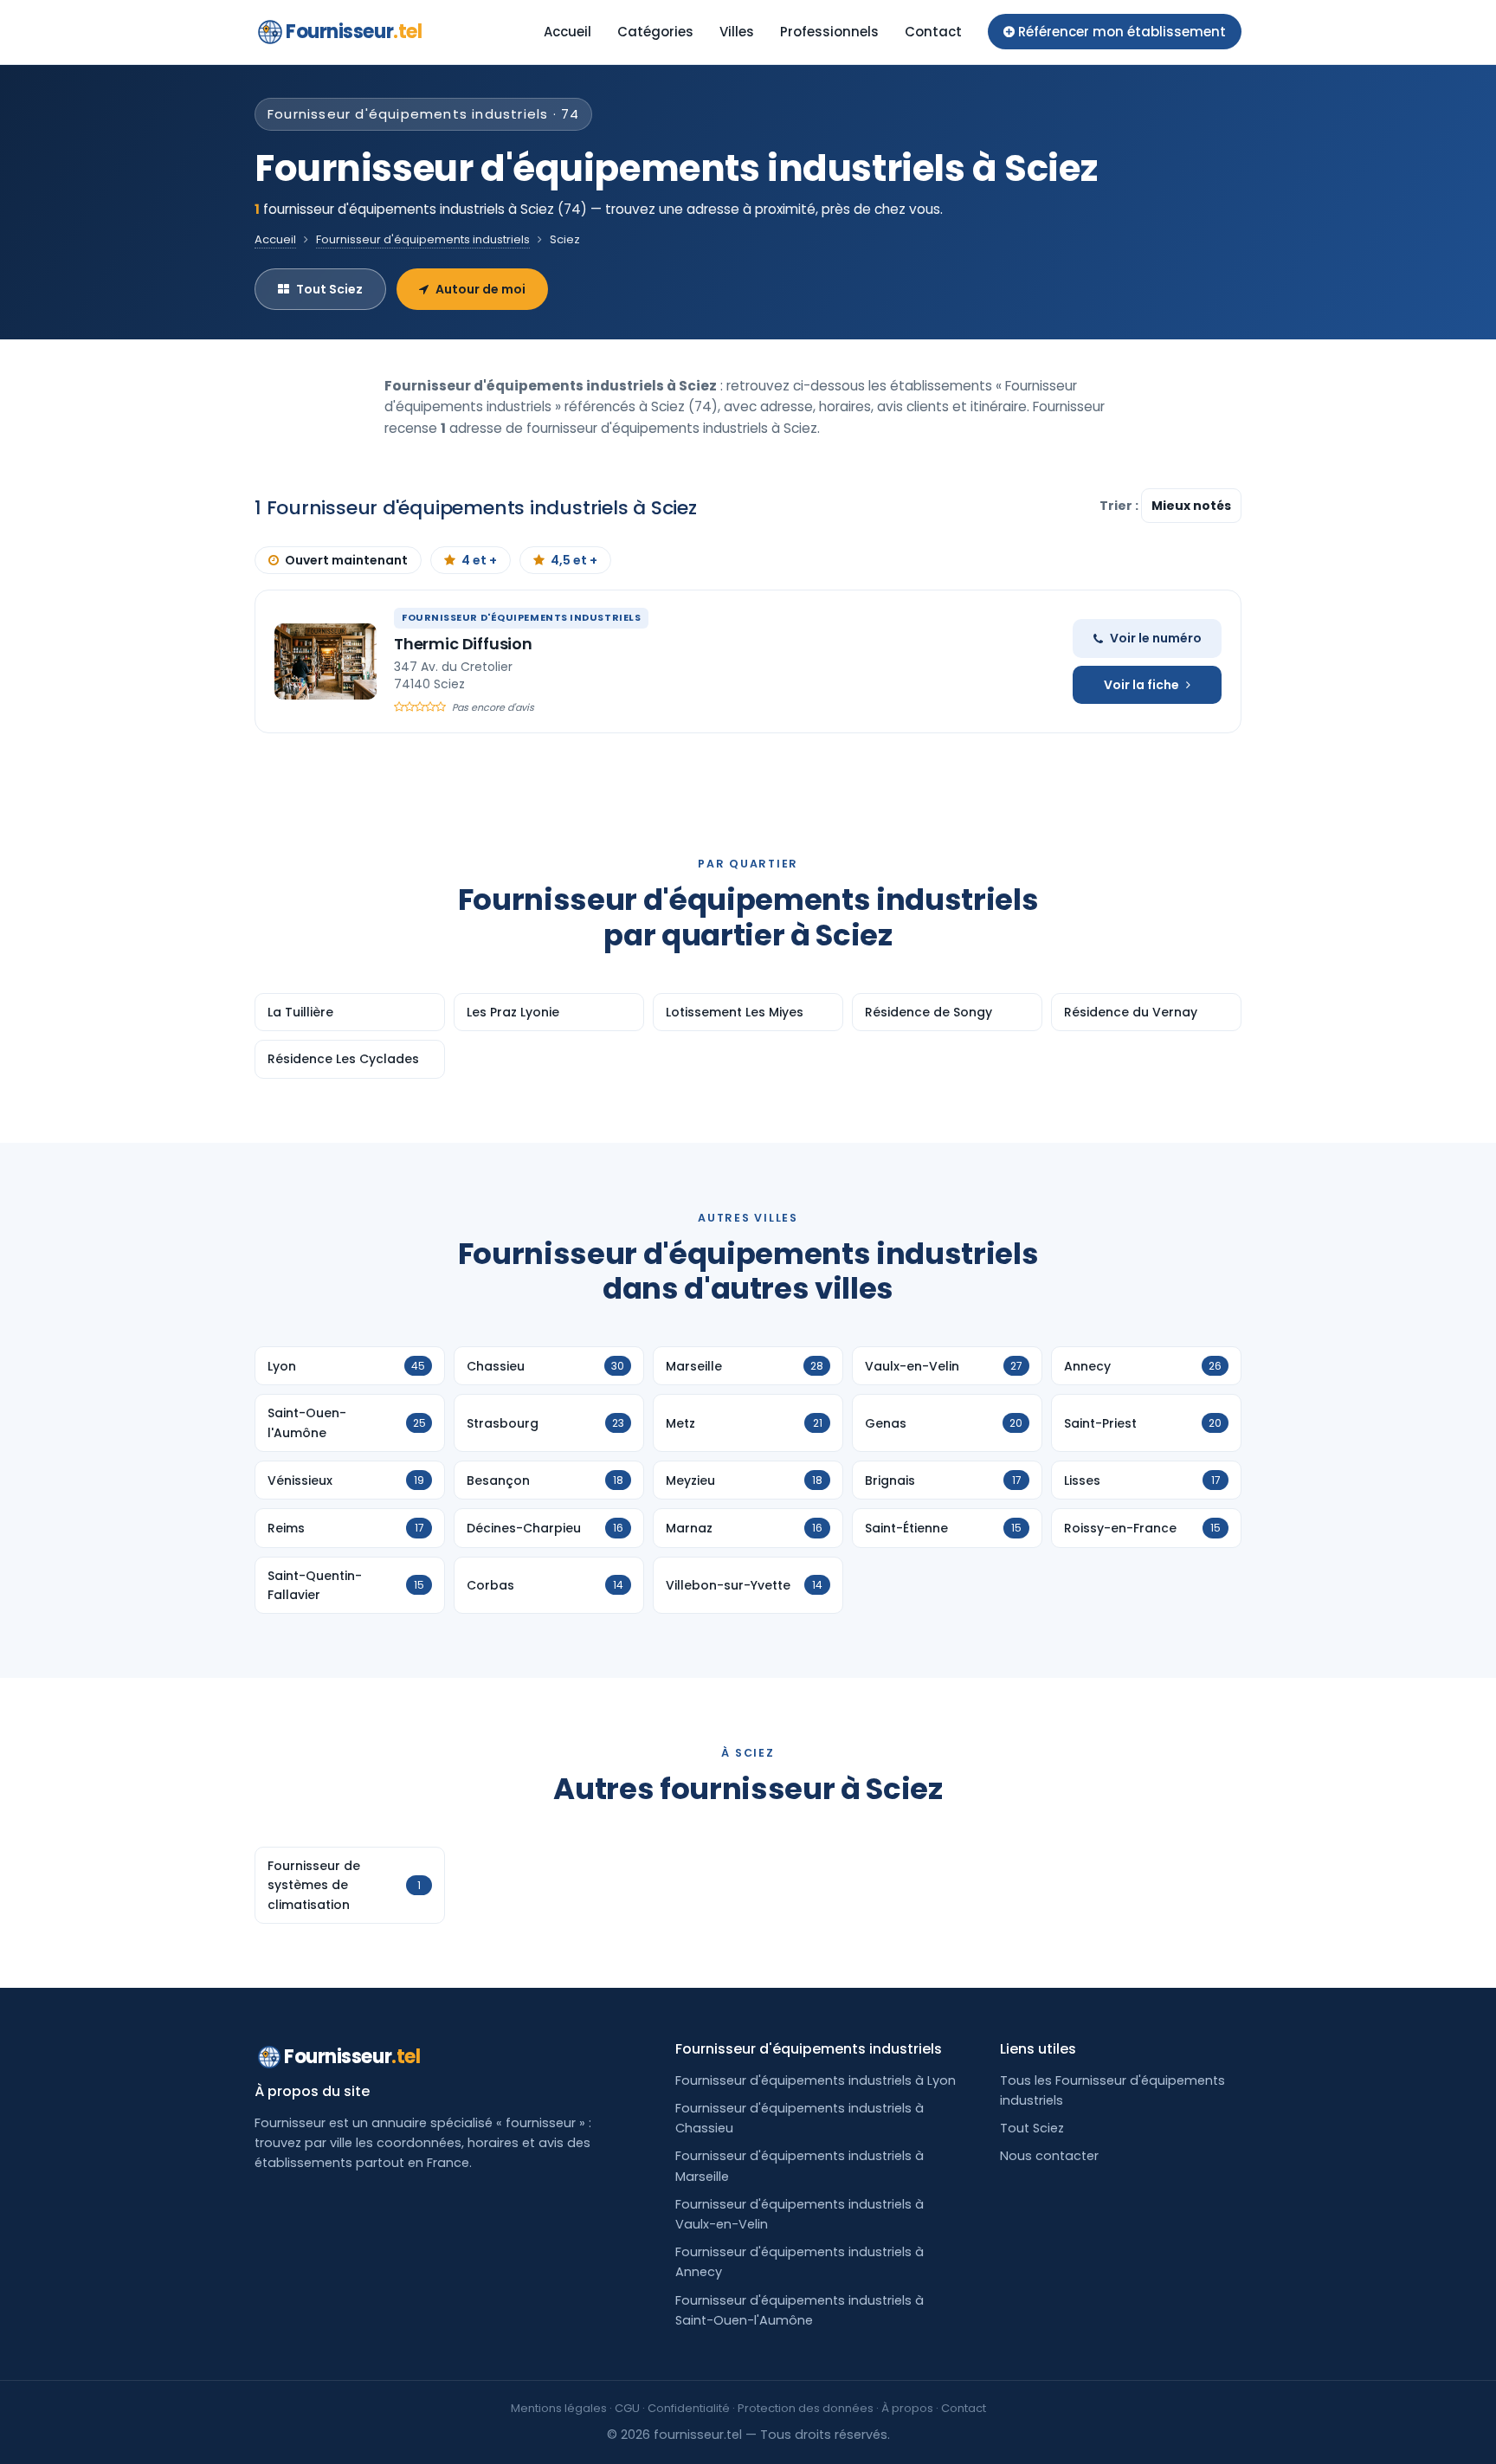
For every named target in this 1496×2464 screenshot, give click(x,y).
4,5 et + (574, 560)
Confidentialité (689, 2408)
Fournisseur (354, 32)
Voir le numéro (1156, 638)
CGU (627, 2408)
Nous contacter (1049, 2156)
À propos (907, 2408)
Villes (737, 32)
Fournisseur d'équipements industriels (423, 239)
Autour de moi (480, 289)
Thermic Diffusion (463, 644)
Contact (933, 32)
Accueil (567, 32)
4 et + (479, 560)
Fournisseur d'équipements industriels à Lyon (816, 2080)
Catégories (655, 32)
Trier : (1120, 506)
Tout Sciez (329, 289)
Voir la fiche (1141, 685)
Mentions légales (559, 2408)
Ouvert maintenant (346, 560)
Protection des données (806, 2408)
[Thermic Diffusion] (326, 661)
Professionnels (829, 32)
